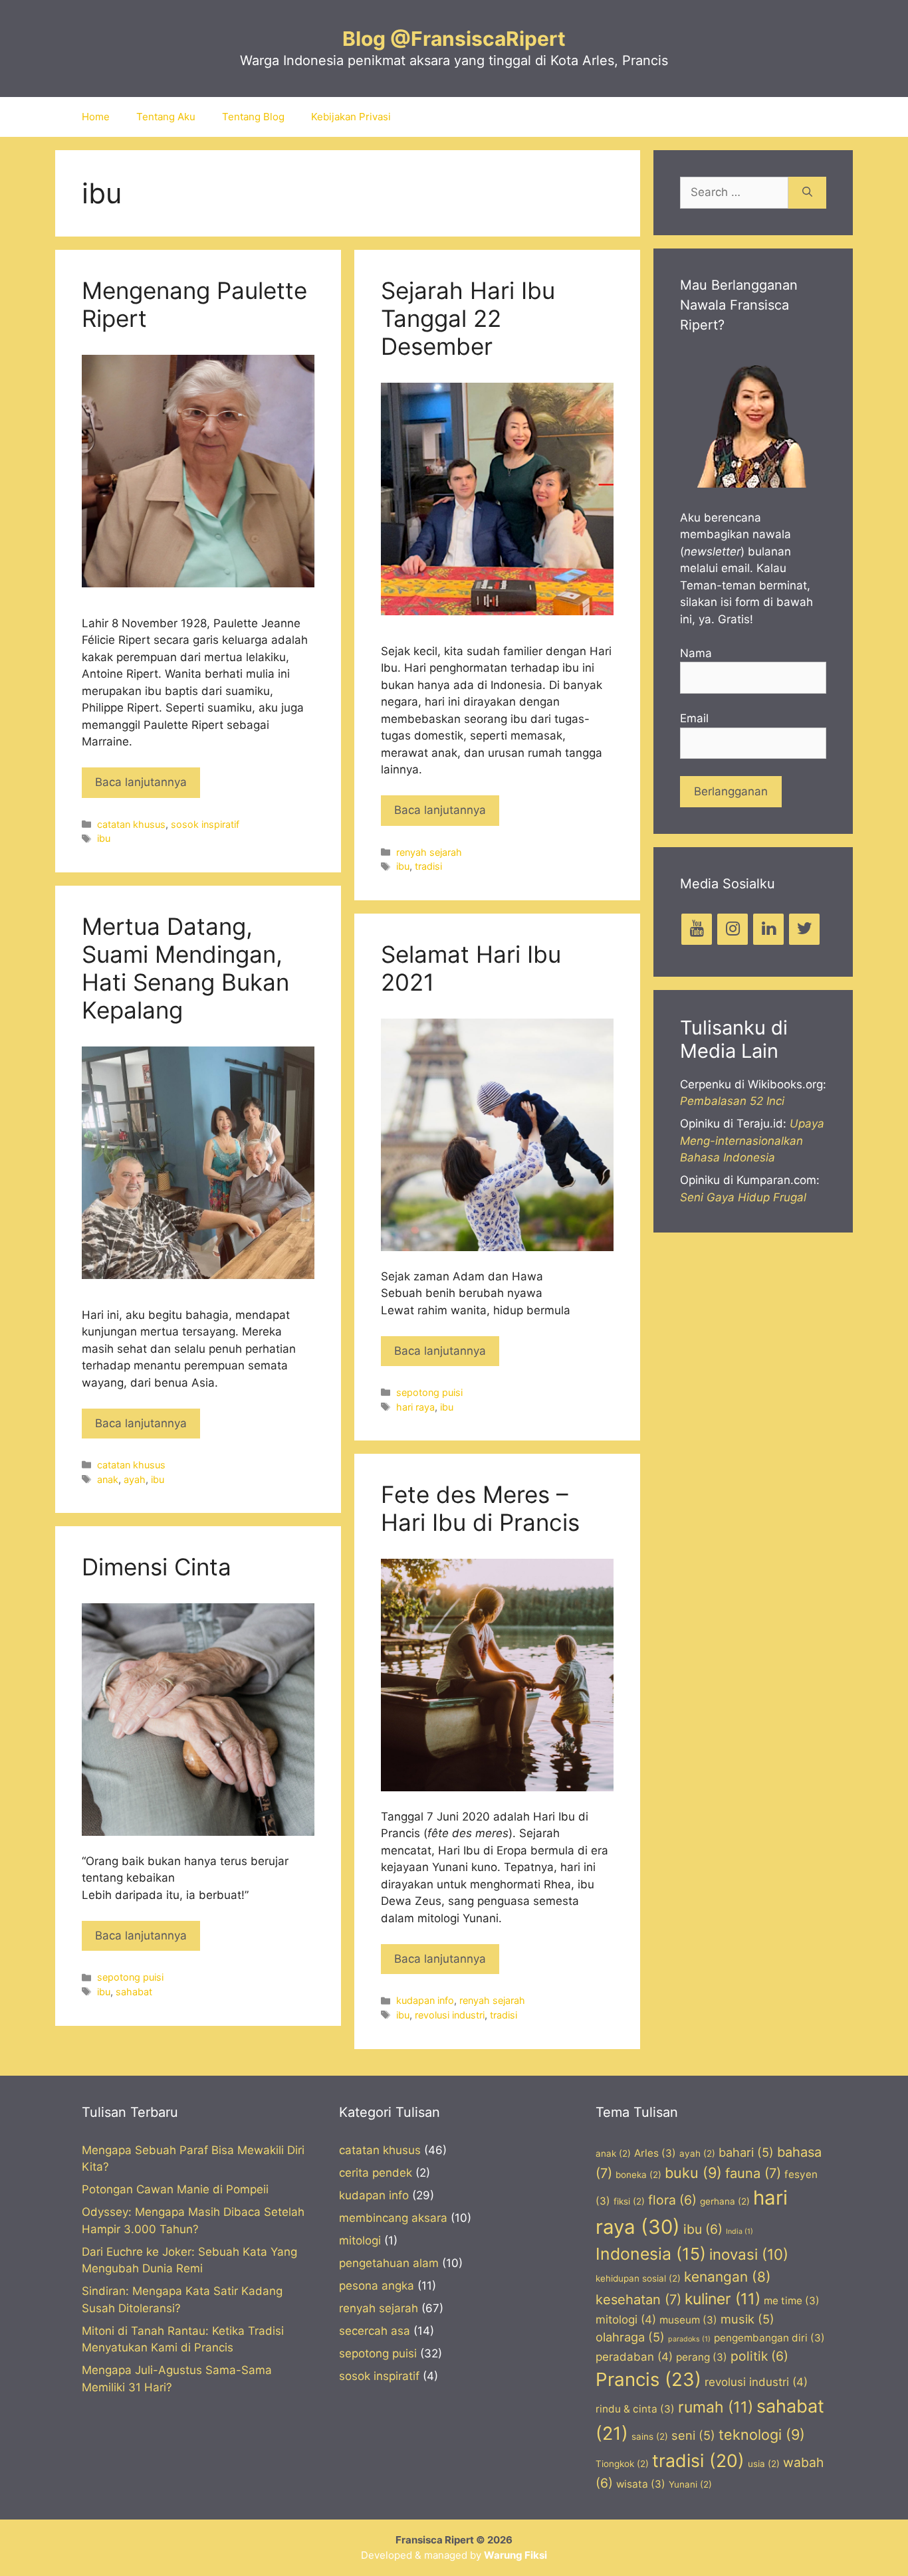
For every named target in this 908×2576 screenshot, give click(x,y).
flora (672, 2200)
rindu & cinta (635, 2409)
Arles (655, 2153)
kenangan (728, 2277)
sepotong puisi (429, 1392)
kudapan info (425, 2000)
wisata (641, 2484)
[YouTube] (697, 929)
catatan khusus (131, 824)
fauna (753, 2173)
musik (747, 2319)
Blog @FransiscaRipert (454, 39)
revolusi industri (450, 2015)
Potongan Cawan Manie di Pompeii (175, 2189)
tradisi (428, 866)
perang (702, 2357)
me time (792, 2301)
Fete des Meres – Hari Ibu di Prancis (480, 1508)
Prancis (648, 2379)
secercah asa (375, 2331)
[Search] (807, 193)
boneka (638, 2175)
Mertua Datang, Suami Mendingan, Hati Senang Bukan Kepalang (185, 968)
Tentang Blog (253, 117)
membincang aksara (393, 2218)
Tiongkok (622, 2464)
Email (694, 718)
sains (650, 2436)
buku (693, 2173)
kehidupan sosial (638, 2278)
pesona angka (377, 2286)
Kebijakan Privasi (351, 117)
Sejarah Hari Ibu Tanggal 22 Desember (468, 318)
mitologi (360, 2240)
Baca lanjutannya (141, 782)
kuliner (723, 2299)
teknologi (762, 2434)
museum (688, 2320)
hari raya (415, 1407)
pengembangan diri (769, 2338)
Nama (696, 653)
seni (693, 2435)
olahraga (630, 2337)
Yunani (690, 2484)
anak (108, 1479)
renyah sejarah (429, 852)
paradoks (689, 2339)
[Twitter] (804, 929)
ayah (135, 1479)
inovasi (749, 2254)
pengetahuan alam (389, 2263)
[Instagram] (733, 929)
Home (96, 117)
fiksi (629, 2201)
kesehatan (638, 2300)
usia (764, 2464)
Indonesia (651, 2254)
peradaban (634, 2357)
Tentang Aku (166, 117)
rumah (716, 2407)
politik (759, 2356)
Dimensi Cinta (157, 1567)
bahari (746, 2152)
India (739, 2231)
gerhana (725, 2201)
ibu (104, 838)
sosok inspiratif (205, 824)
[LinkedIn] (768, 929)
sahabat (134, 1992)
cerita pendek (376, 2173)
